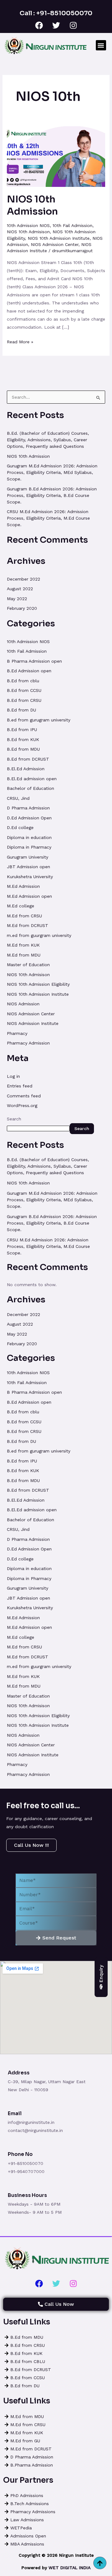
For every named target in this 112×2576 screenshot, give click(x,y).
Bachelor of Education (30, 788)
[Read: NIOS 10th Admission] (56, 156)
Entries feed (20, 1086)
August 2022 (20, 589)
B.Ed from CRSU (24, 700)
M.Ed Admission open (29, 896)
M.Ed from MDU (24, 955)
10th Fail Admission (72, 225)
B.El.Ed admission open (32, 779)
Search (14, 1119)
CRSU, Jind (18, 798)
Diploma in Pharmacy (29, 847)
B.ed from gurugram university (39, 720)
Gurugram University (28, 857)
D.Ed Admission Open (29, 818)
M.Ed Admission (23, 886)
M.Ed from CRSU (24, 916)
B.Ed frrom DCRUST (28, 759)
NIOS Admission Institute (33, 1023)
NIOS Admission (23, 1004)
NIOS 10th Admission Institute (59, 238)
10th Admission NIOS (28, 225)
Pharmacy (17, 1033)
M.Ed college (21, 906)
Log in (13, 1076)
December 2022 (23, 579)
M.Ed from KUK (23, 945)
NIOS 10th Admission (32, 205)
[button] (101, 45)
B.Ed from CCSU (24, 690)
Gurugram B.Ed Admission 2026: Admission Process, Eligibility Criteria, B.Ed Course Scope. (52, 495)
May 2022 (17, 599)
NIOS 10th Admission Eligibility (38, 984)
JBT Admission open (28, 867)
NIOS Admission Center (55, 244)
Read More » (20, 341)
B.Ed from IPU (22, 730)
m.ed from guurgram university (39, 935)
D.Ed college (20, 827)
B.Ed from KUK (23, 739)
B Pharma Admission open (34, 661)
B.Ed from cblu (23, 681)
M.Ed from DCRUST (28, 925)
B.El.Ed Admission (26, 769)
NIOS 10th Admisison (28, 232)
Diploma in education (29, 837)
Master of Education (28, 965)
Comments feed (24, 1096)
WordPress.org (22, 1105)
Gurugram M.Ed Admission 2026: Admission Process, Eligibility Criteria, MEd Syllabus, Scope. (52, 472)
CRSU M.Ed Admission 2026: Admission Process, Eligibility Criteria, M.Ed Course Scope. (48, 518)
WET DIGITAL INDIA (70, 2568)
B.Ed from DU (21, 710)
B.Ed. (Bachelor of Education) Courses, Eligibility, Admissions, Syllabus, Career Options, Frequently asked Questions (48, 440)
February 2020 (22, 608)
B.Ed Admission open (29, 671)
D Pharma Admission (28, 808)
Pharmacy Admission (28, 1043)
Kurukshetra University (30, 877)
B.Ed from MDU (23, 749)
